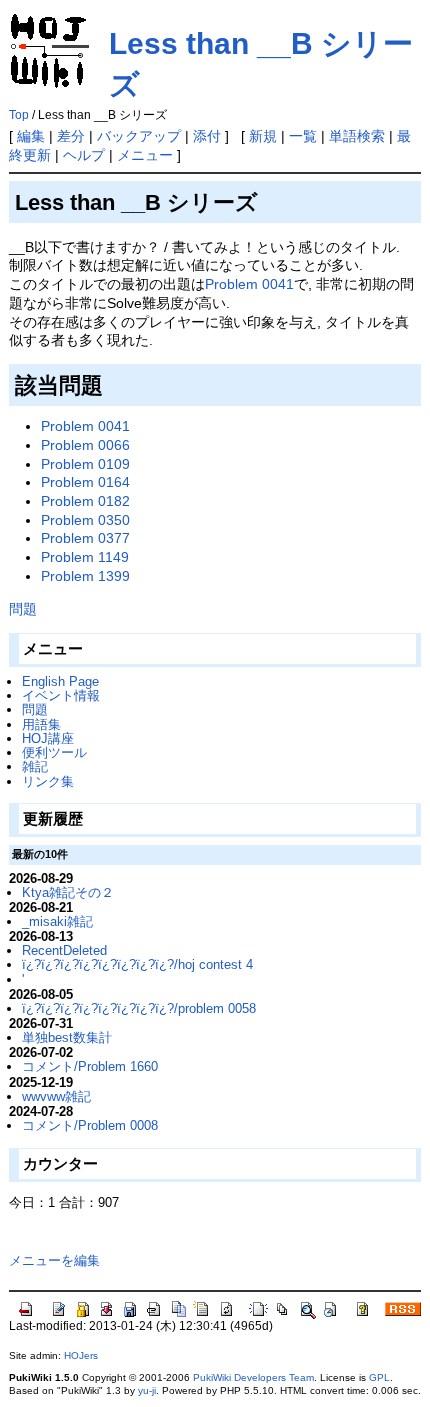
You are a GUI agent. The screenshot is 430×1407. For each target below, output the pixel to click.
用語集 (41, 724)
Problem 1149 (85, 557)
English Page (60, 681)
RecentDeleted (64, 950)
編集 (31, 136)
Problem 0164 (85, 482)
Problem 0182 (85, 501)
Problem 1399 (85, 576)
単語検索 (357, 136)
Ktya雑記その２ (68, 892)
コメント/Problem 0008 (90, 1125)
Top (19, 115)
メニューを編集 (54, 1260)
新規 (263, 136)
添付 (207, 136)
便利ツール (54, 752)
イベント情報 (61, 695)
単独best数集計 (67, 1037)
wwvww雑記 (56, 1096)
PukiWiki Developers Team (253, 1377)
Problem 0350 (85, 520)
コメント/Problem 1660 (90, 1066)
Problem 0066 (85, 445)
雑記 (35, 766)
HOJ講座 (48, 738)
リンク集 (48, 781)
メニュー (145, 155)
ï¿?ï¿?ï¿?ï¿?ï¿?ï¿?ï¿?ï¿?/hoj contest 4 (137, 964)
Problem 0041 (249, 284)
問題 (35, 709)
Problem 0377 (85, 538)
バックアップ (139, 136)
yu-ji (147, 1390)
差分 (71, 136)
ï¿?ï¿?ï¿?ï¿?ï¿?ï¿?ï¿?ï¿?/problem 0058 (139, 1008)
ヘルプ (84, 155)
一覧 (303, 136)
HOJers (81, 1355)
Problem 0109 (85, 464)
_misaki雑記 (57, 921)
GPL (379, 1377)
